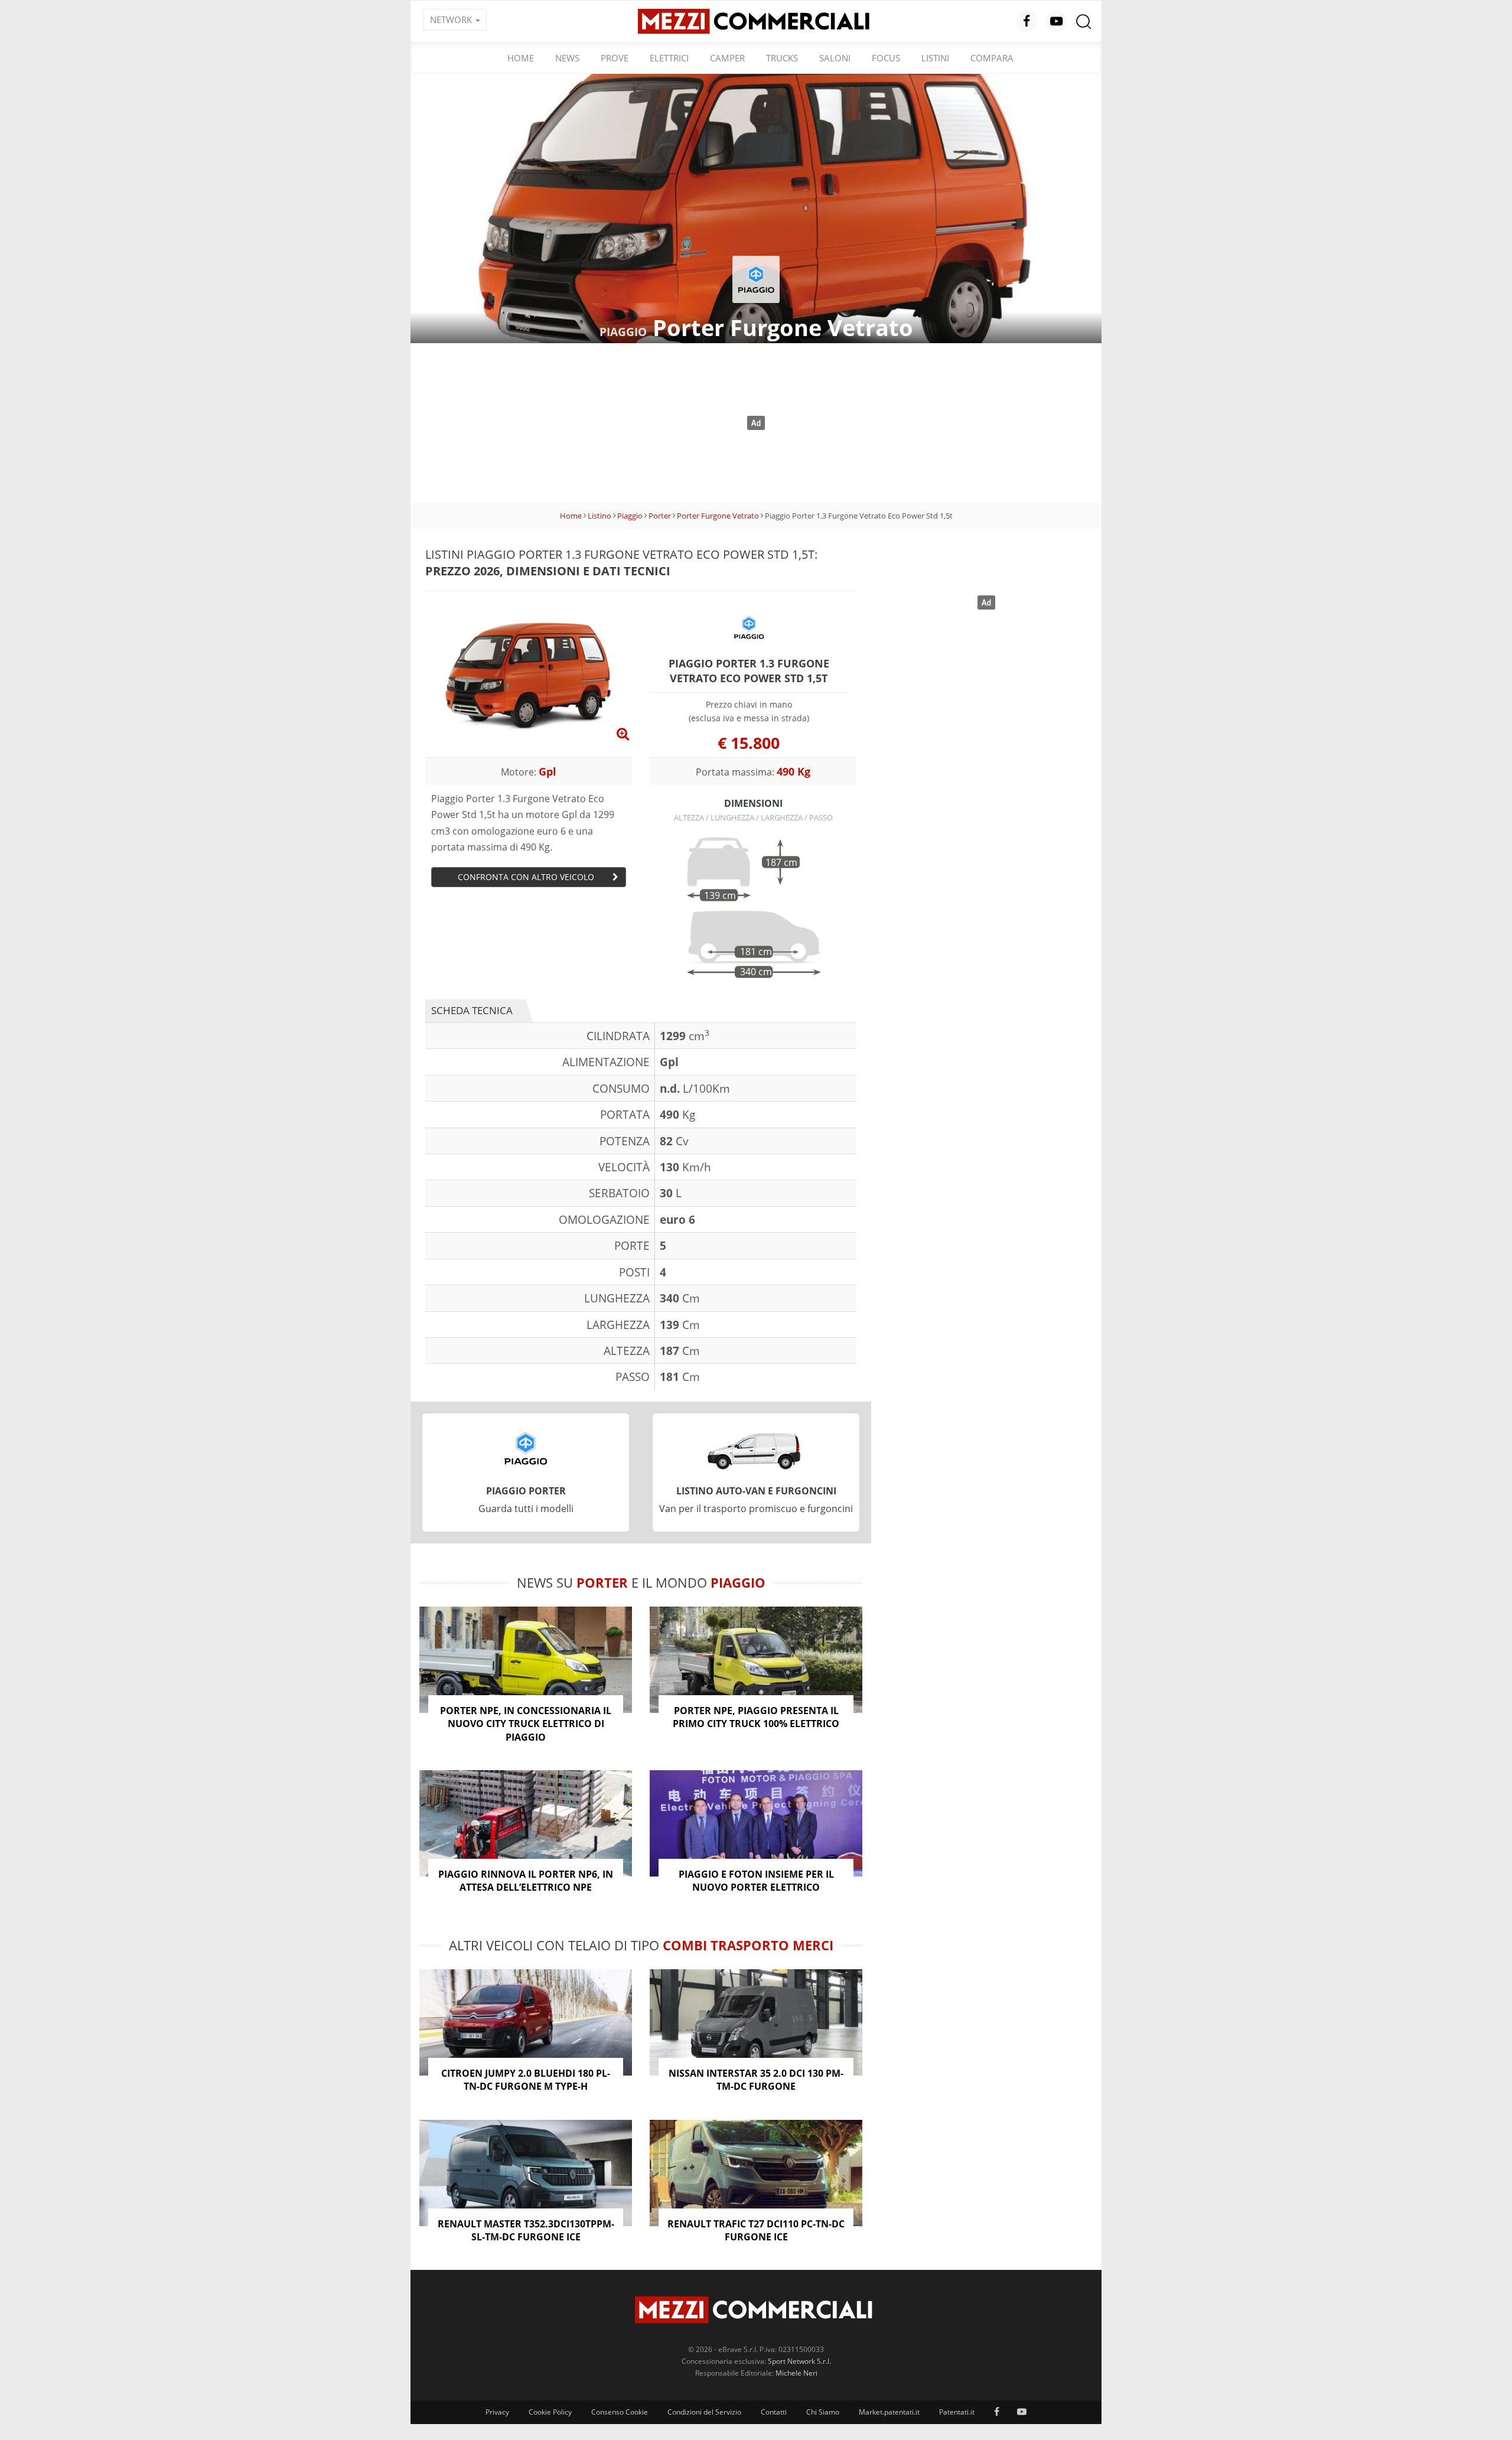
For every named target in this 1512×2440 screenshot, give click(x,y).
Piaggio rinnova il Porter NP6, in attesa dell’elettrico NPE (526, 1881)
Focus (886, 58)
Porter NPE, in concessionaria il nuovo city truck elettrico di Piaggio (526, 1724)
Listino (599, 516)
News (567, 58)
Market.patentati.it (889, 2412)
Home (521, 58)
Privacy (497, 2412)
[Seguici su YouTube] (1056, 21)
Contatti (774, 2412)
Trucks (782, 58)
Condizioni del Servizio (704, 2412)
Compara (992, 58)
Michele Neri (796, 2373)
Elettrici (669, 58)
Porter (660, 516)
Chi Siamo (823, 2412)
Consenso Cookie (620, 2412)
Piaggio (630, 516)
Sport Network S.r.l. (799, 2361)
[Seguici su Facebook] (1027, 21)
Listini (935, 58)
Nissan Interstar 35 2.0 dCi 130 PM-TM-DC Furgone (756, 2080)
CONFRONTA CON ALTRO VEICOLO (526, 877)
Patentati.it (957, 2412)
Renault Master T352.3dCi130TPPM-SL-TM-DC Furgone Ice (526, 2230)
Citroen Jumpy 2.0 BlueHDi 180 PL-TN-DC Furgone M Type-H (526, 2080)
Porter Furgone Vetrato (718, 516)
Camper (727, 58)
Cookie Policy (550, 2412)
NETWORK (452, 19)
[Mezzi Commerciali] (756, 20)
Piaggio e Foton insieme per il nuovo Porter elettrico (756, 1881)
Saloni (835, 58)
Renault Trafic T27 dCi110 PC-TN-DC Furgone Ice (756, 2230)
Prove (615, 58)
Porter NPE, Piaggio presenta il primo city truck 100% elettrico (756, 1717)
